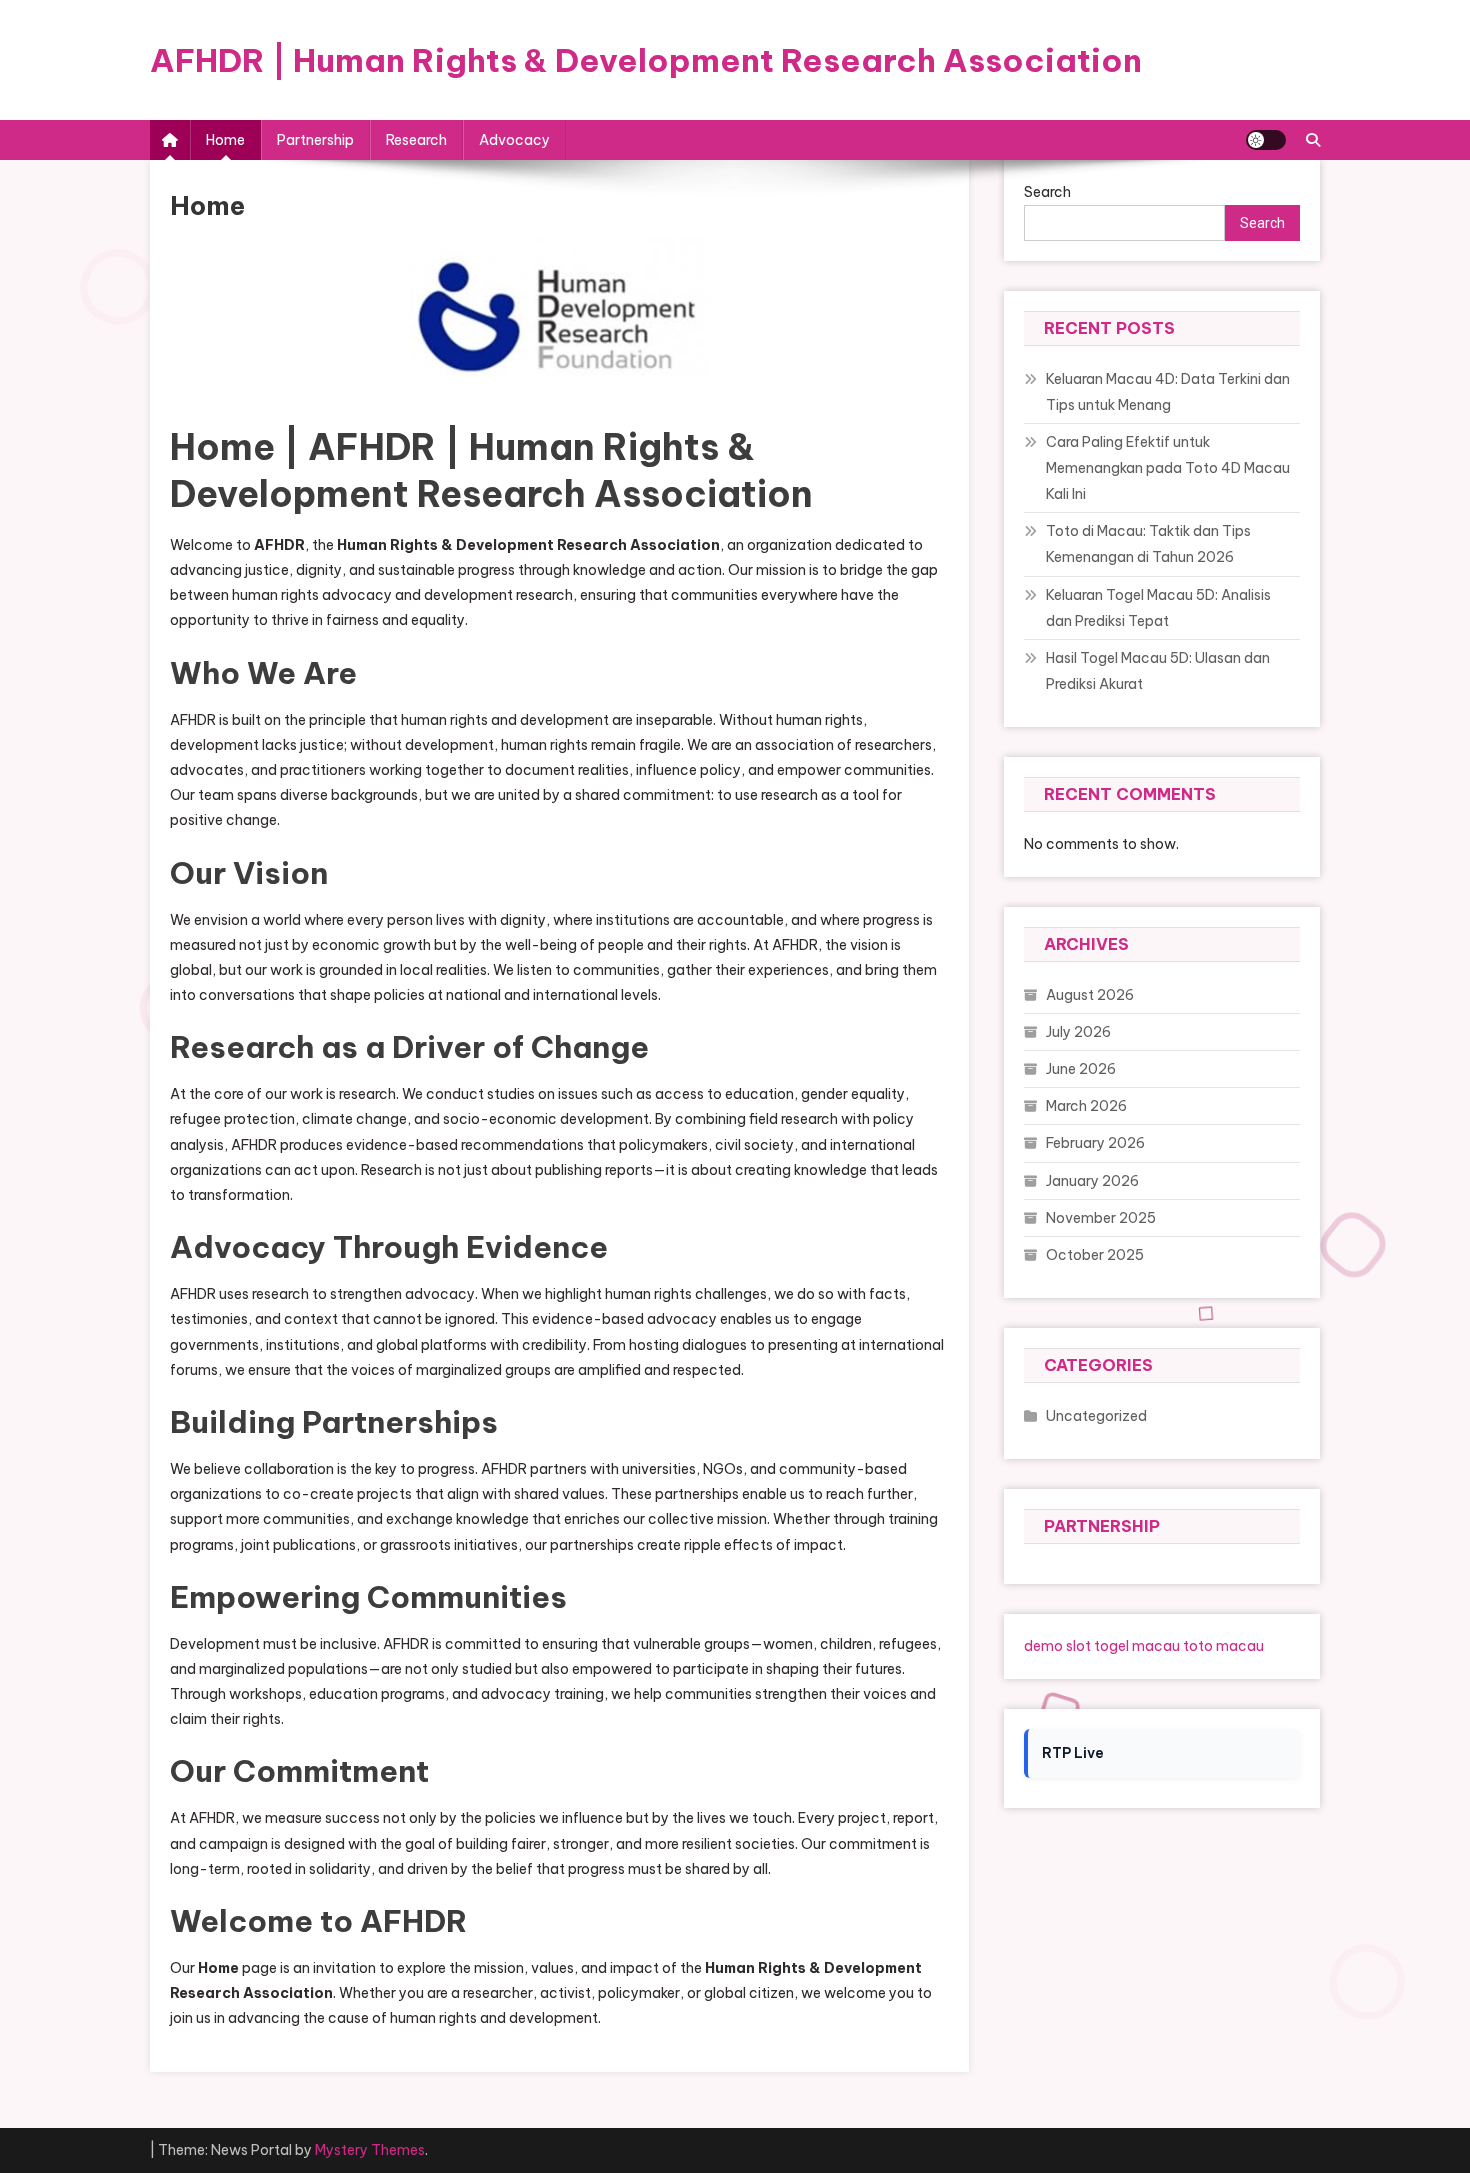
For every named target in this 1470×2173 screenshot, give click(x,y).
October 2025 (1095, 1255)
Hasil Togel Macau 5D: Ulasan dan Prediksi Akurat (1158, 671)
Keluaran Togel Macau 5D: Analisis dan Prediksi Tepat (1158, 608)
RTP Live (1073, 1753)
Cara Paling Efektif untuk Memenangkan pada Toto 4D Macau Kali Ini (1168, 468)
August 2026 (1090, 995)
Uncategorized (1096, 1416)
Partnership (315, 140)
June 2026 (1081, 1069)
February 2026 (1095, 1143)
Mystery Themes (370, 2150)
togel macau (1137, 1646)
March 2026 (1086, 1106)
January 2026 (1092, 1181)
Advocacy (514, 140)
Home (225, 140)
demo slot (1057, 1646)
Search (1262, 223)
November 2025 (1101, 1218)
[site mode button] (1266, 140)
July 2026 (1078, 1032)
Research (416, 140)
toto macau (1223, 1646)
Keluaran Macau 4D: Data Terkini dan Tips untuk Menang (1168, 392)
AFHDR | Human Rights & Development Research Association (646, 60)
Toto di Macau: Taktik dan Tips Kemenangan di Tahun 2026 (1148, 544)
